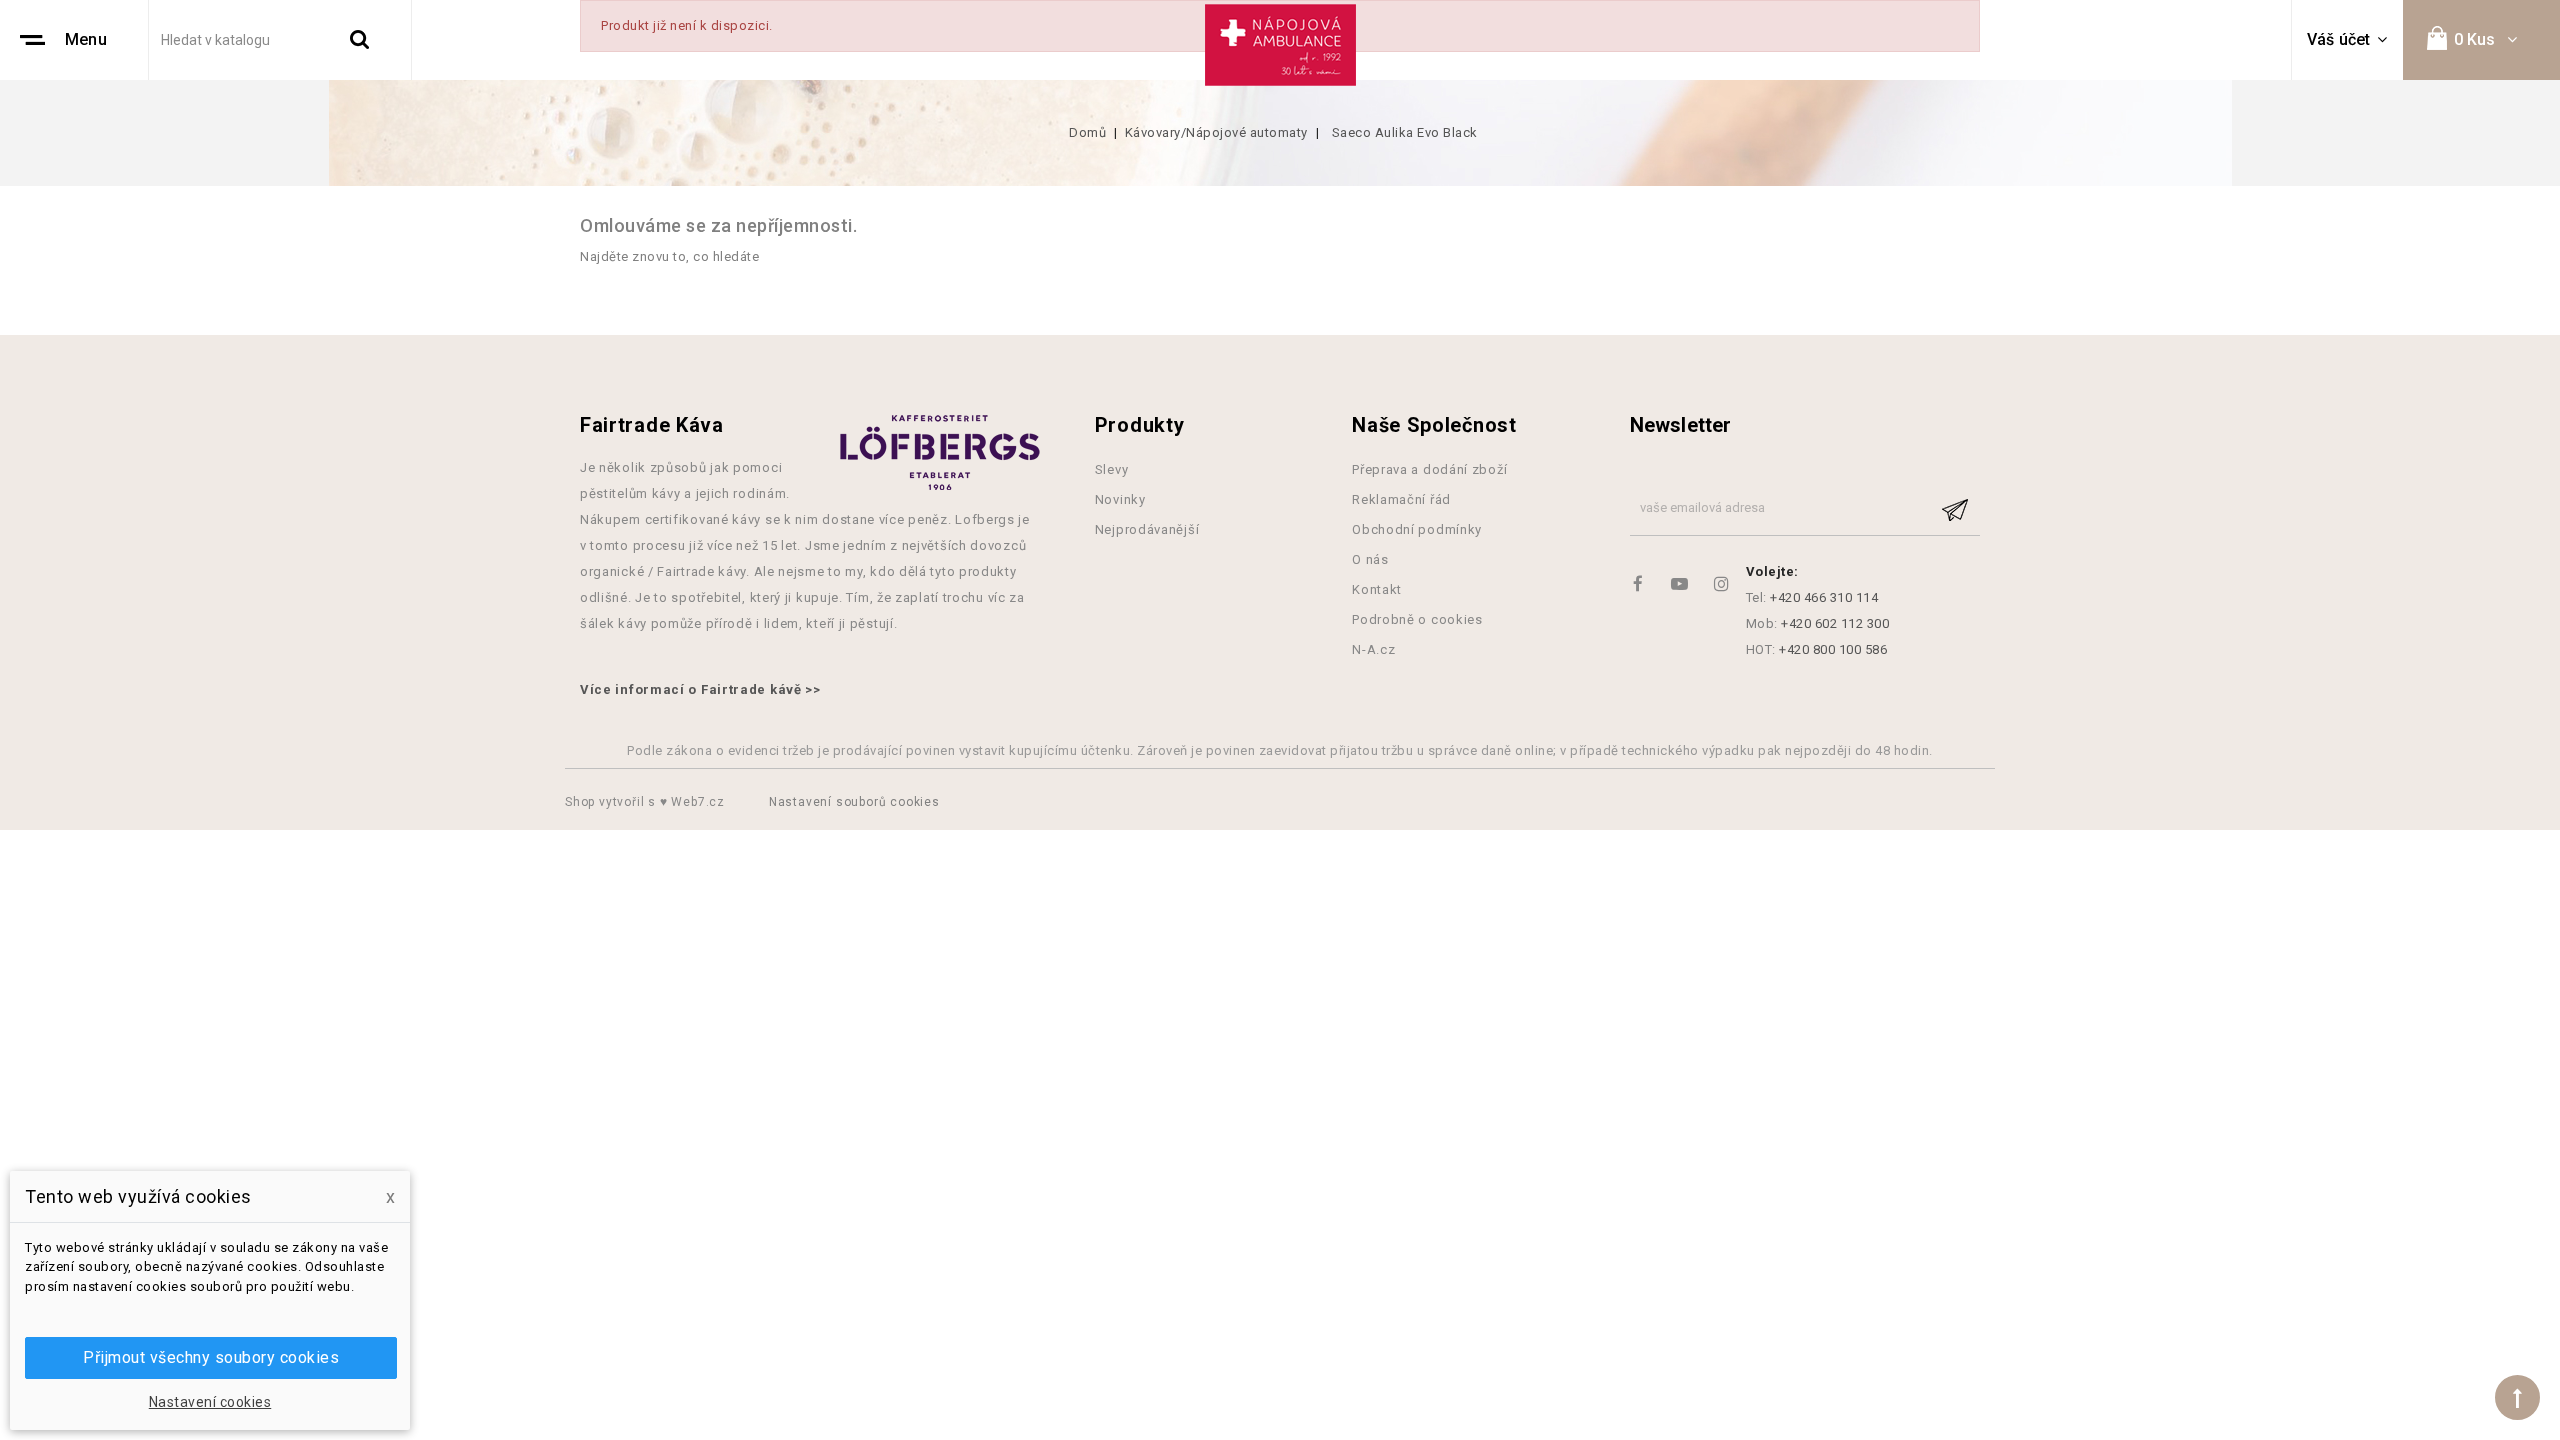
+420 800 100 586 (1833, 649)
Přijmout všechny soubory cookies (211, 1357)
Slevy (1112, 469)
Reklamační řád (1401, 499)
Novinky (1120, 499)
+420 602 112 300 (1835, 623)
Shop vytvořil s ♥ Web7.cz (647, 802)
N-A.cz (1373, 649)
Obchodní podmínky (1417, 529)
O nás (1370, 559)
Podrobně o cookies (1417, 619)
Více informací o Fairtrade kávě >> (700, 689)
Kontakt (1377, 589)
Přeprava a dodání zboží (1429, 469)
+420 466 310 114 (1824, 597)
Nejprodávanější (1147, 529)
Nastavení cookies (210, 1402)
